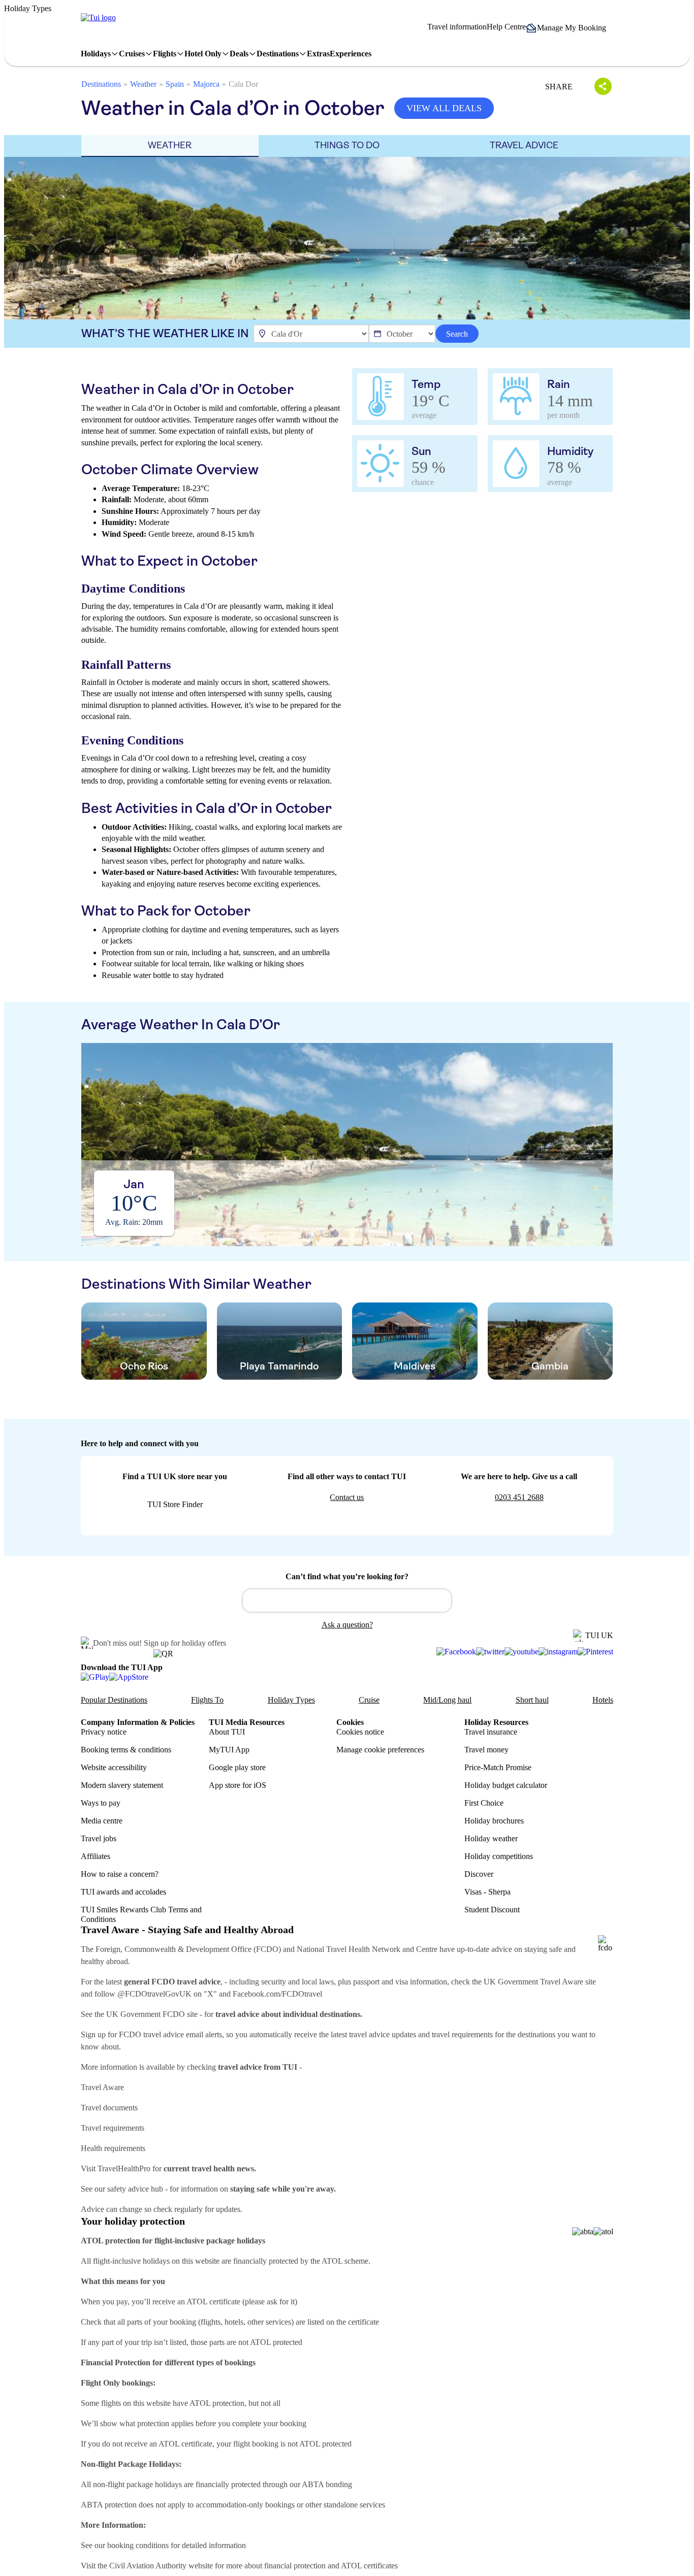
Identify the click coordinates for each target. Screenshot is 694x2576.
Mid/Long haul (447, 1700)
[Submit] (255, 1596)
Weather (143, 84)
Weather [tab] (170, 145)
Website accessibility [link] (114, 1767)
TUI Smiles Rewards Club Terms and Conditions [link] (141, 1914)
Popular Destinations (114, 1700)
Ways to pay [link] (101, 1803)
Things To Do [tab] (347, 145)
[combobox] (347, 1601)
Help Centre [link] (506, 27)
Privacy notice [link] (104, 1732)
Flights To (207, 1700)
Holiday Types (291, 1700)
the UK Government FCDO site (146, 2014)
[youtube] (522, 1652)
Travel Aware (102, 2087)
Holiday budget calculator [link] (506, 1785)
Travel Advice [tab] (524, 145)
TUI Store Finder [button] (175, 1504)
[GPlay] (95, 1677)
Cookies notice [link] (360, 1732)
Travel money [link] (486, 1750)
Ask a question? (347, 1625)
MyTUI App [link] (229, 1750)
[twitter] (490, 1652)
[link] (98, 18)
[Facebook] (456, 1652)
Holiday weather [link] (491, 1838)
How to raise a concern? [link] (120, 1874)
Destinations (101, 84)
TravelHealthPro (124, 2169)
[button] (570, 28)
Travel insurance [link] (491, 1732)
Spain (175, 84)
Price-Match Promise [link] (498, 1767)
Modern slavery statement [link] (122, 1785)
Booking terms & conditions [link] (126, 1750)
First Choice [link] (484, 1803)
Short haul (532, 1700)
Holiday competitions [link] (499, 1856)
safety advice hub (135, 2189)
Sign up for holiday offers (185, 1643)
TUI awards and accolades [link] (123, 1892)
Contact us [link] (347, 1497)
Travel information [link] (457, 27)
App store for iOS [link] (238, 1785)
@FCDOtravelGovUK (154, 1994)
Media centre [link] (102, 1821)
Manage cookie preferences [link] (380, 1750)
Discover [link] (479, 1874)
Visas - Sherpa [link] (487, 1892)
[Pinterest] (595, 1652)
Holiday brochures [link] (494, 1821)
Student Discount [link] (492, 1910)
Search (457, 334)
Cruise (369, 1700)
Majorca (206, 84)
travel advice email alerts (183, 2034)
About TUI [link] (227, 1732)
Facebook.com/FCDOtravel (277, 1994)
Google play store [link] (237, 1767)
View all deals (444, 108)
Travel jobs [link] (99, 1838)
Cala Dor (243, 84)
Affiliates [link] (96, 1856)
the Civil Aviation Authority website (155, 2566)
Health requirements (113, 2148)
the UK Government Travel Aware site (534, 1982)
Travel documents (109, 2108)
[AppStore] (129, 1677)
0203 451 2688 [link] (519, 1497)
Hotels (603, 1700)
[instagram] (558, 1652)
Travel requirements (113, 2128)
